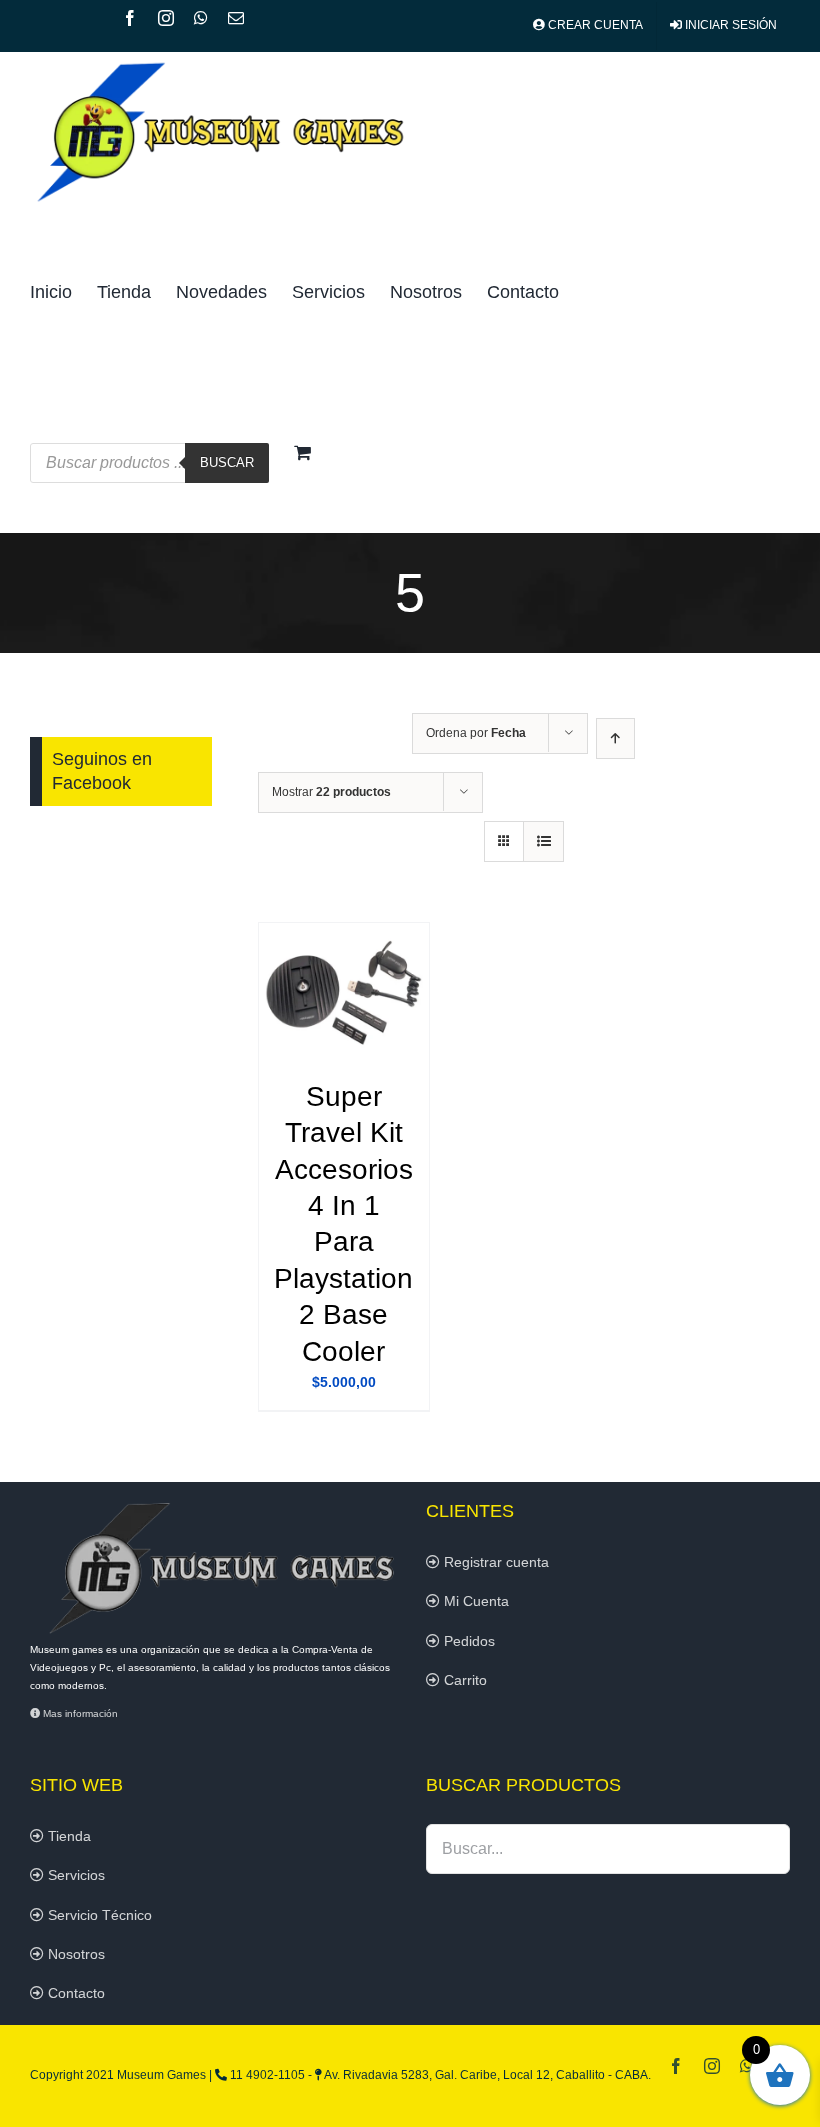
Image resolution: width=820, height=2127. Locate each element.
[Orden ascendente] (615, 738)
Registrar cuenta (494, 1562)
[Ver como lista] (543, 841)
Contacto (74, 1993)
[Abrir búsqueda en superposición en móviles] (392, 403)
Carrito (463, 1680)
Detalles (343, 994)
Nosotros (74, 1954)
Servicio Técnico (98, 1915)
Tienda (67, 1836)
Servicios (74, 1875)
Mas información (79, 1713)
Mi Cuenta (474, 1601)
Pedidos (467, 1641)
